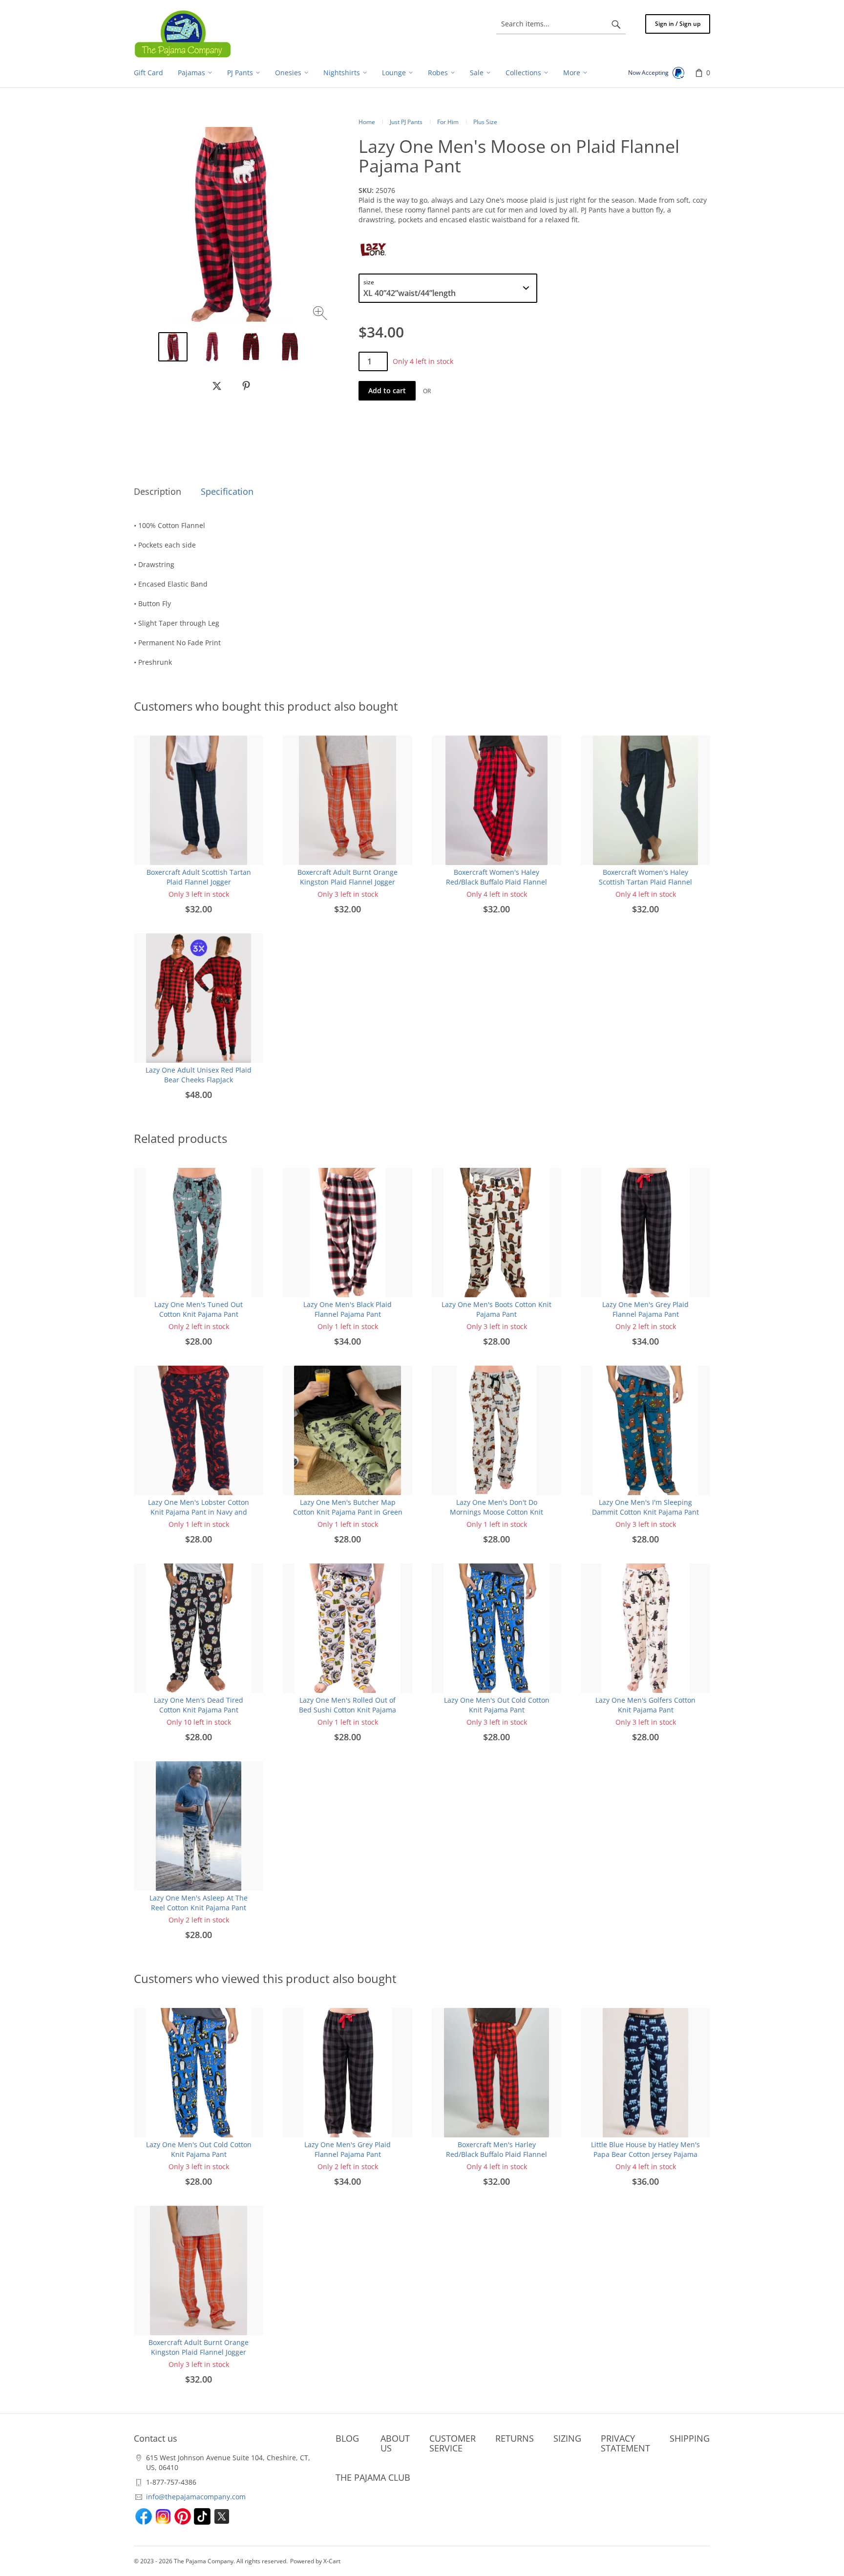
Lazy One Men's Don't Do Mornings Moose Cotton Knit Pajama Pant (496, 1512)
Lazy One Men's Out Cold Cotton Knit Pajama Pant (497, 1705)
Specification (227, 491)
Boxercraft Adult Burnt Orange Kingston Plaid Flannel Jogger (348, 877)
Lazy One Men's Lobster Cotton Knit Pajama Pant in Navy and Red (199, 1512)
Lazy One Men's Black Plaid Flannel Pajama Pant (348, 1309)
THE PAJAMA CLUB (373, 2477)
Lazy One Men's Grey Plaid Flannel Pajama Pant (645, 1309)
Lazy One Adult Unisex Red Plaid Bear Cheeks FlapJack (199, 1075)
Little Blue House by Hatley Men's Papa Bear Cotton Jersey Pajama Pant (645, 2154)
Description (158, 491)
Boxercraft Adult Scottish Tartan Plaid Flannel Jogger (199, 877)
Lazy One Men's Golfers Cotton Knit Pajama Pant (645, 1705)
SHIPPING (690, 2438)
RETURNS (515, 2438)
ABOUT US (395, 2443)
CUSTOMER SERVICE (453, 2443)
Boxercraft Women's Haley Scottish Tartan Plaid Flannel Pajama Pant (645, 882)
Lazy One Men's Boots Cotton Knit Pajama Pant (496, 1309)
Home (367, 122)
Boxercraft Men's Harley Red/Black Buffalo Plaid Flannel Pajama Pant (496, 2154)
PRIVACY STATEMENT (625, 2443)
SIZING (567, 2438)
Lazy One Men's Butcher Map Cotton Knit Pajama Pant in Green (348, 1507)
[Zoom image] (321, 314)
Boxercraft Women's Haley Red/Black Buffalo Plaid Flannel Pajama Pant (496, 882)
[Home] (183, 34)
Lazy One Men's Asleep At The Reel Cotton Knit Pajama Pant (199, 1903)
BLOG (347, 2438)
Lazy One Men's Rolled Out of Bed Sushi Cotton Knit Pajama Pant (348, 1710)
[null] (217, 386)
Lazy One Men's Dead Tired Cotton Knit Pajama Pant (199, 1705)
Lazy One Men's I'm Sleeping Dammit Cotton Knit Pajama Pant (645, 1507)
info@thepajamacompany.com (196, 2497)
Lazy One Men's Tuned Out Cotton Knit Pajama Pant (199, 1309)
